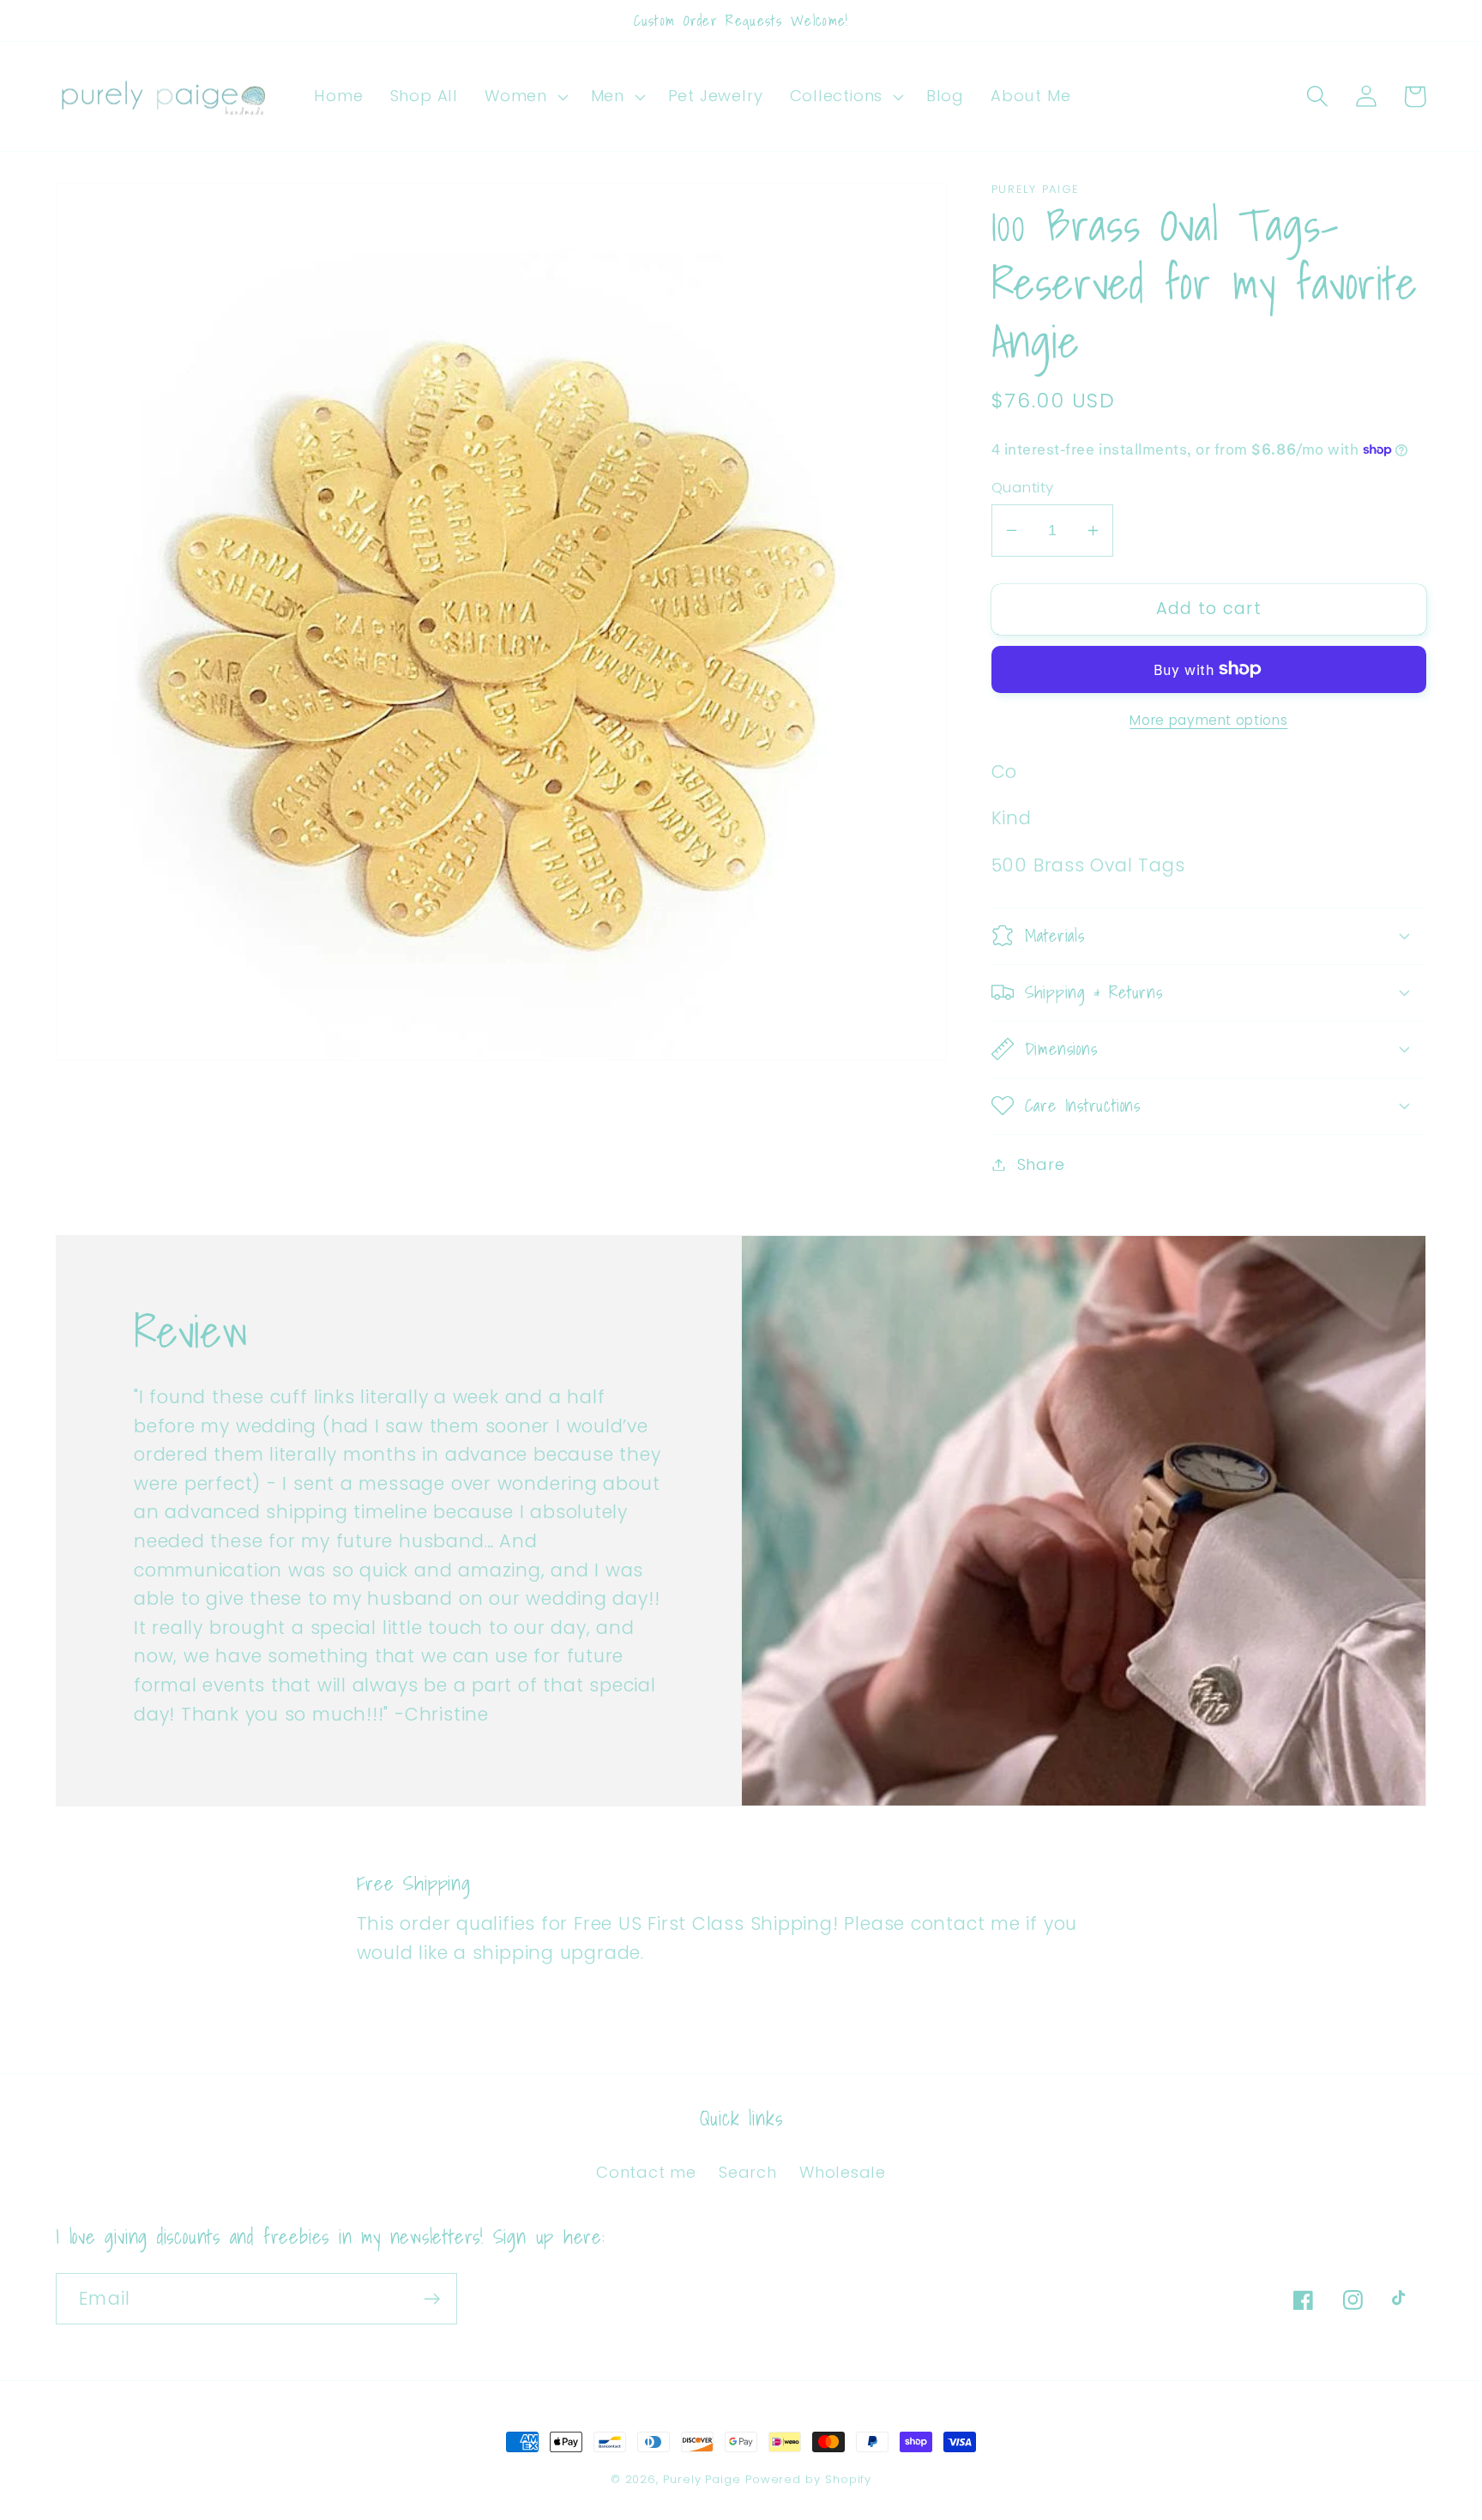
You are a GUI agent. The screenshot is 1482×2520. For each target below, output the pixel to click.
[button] (525, 97)
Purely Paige (704, 2479)
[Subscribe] (432, 2299)
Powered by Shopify (808, 2479)
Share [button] (1041, 1164)
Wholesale (843, 2172)
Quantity (1023, 488)
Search (748, 2172)
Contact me (646, 2172)
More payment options (1208, 719)
